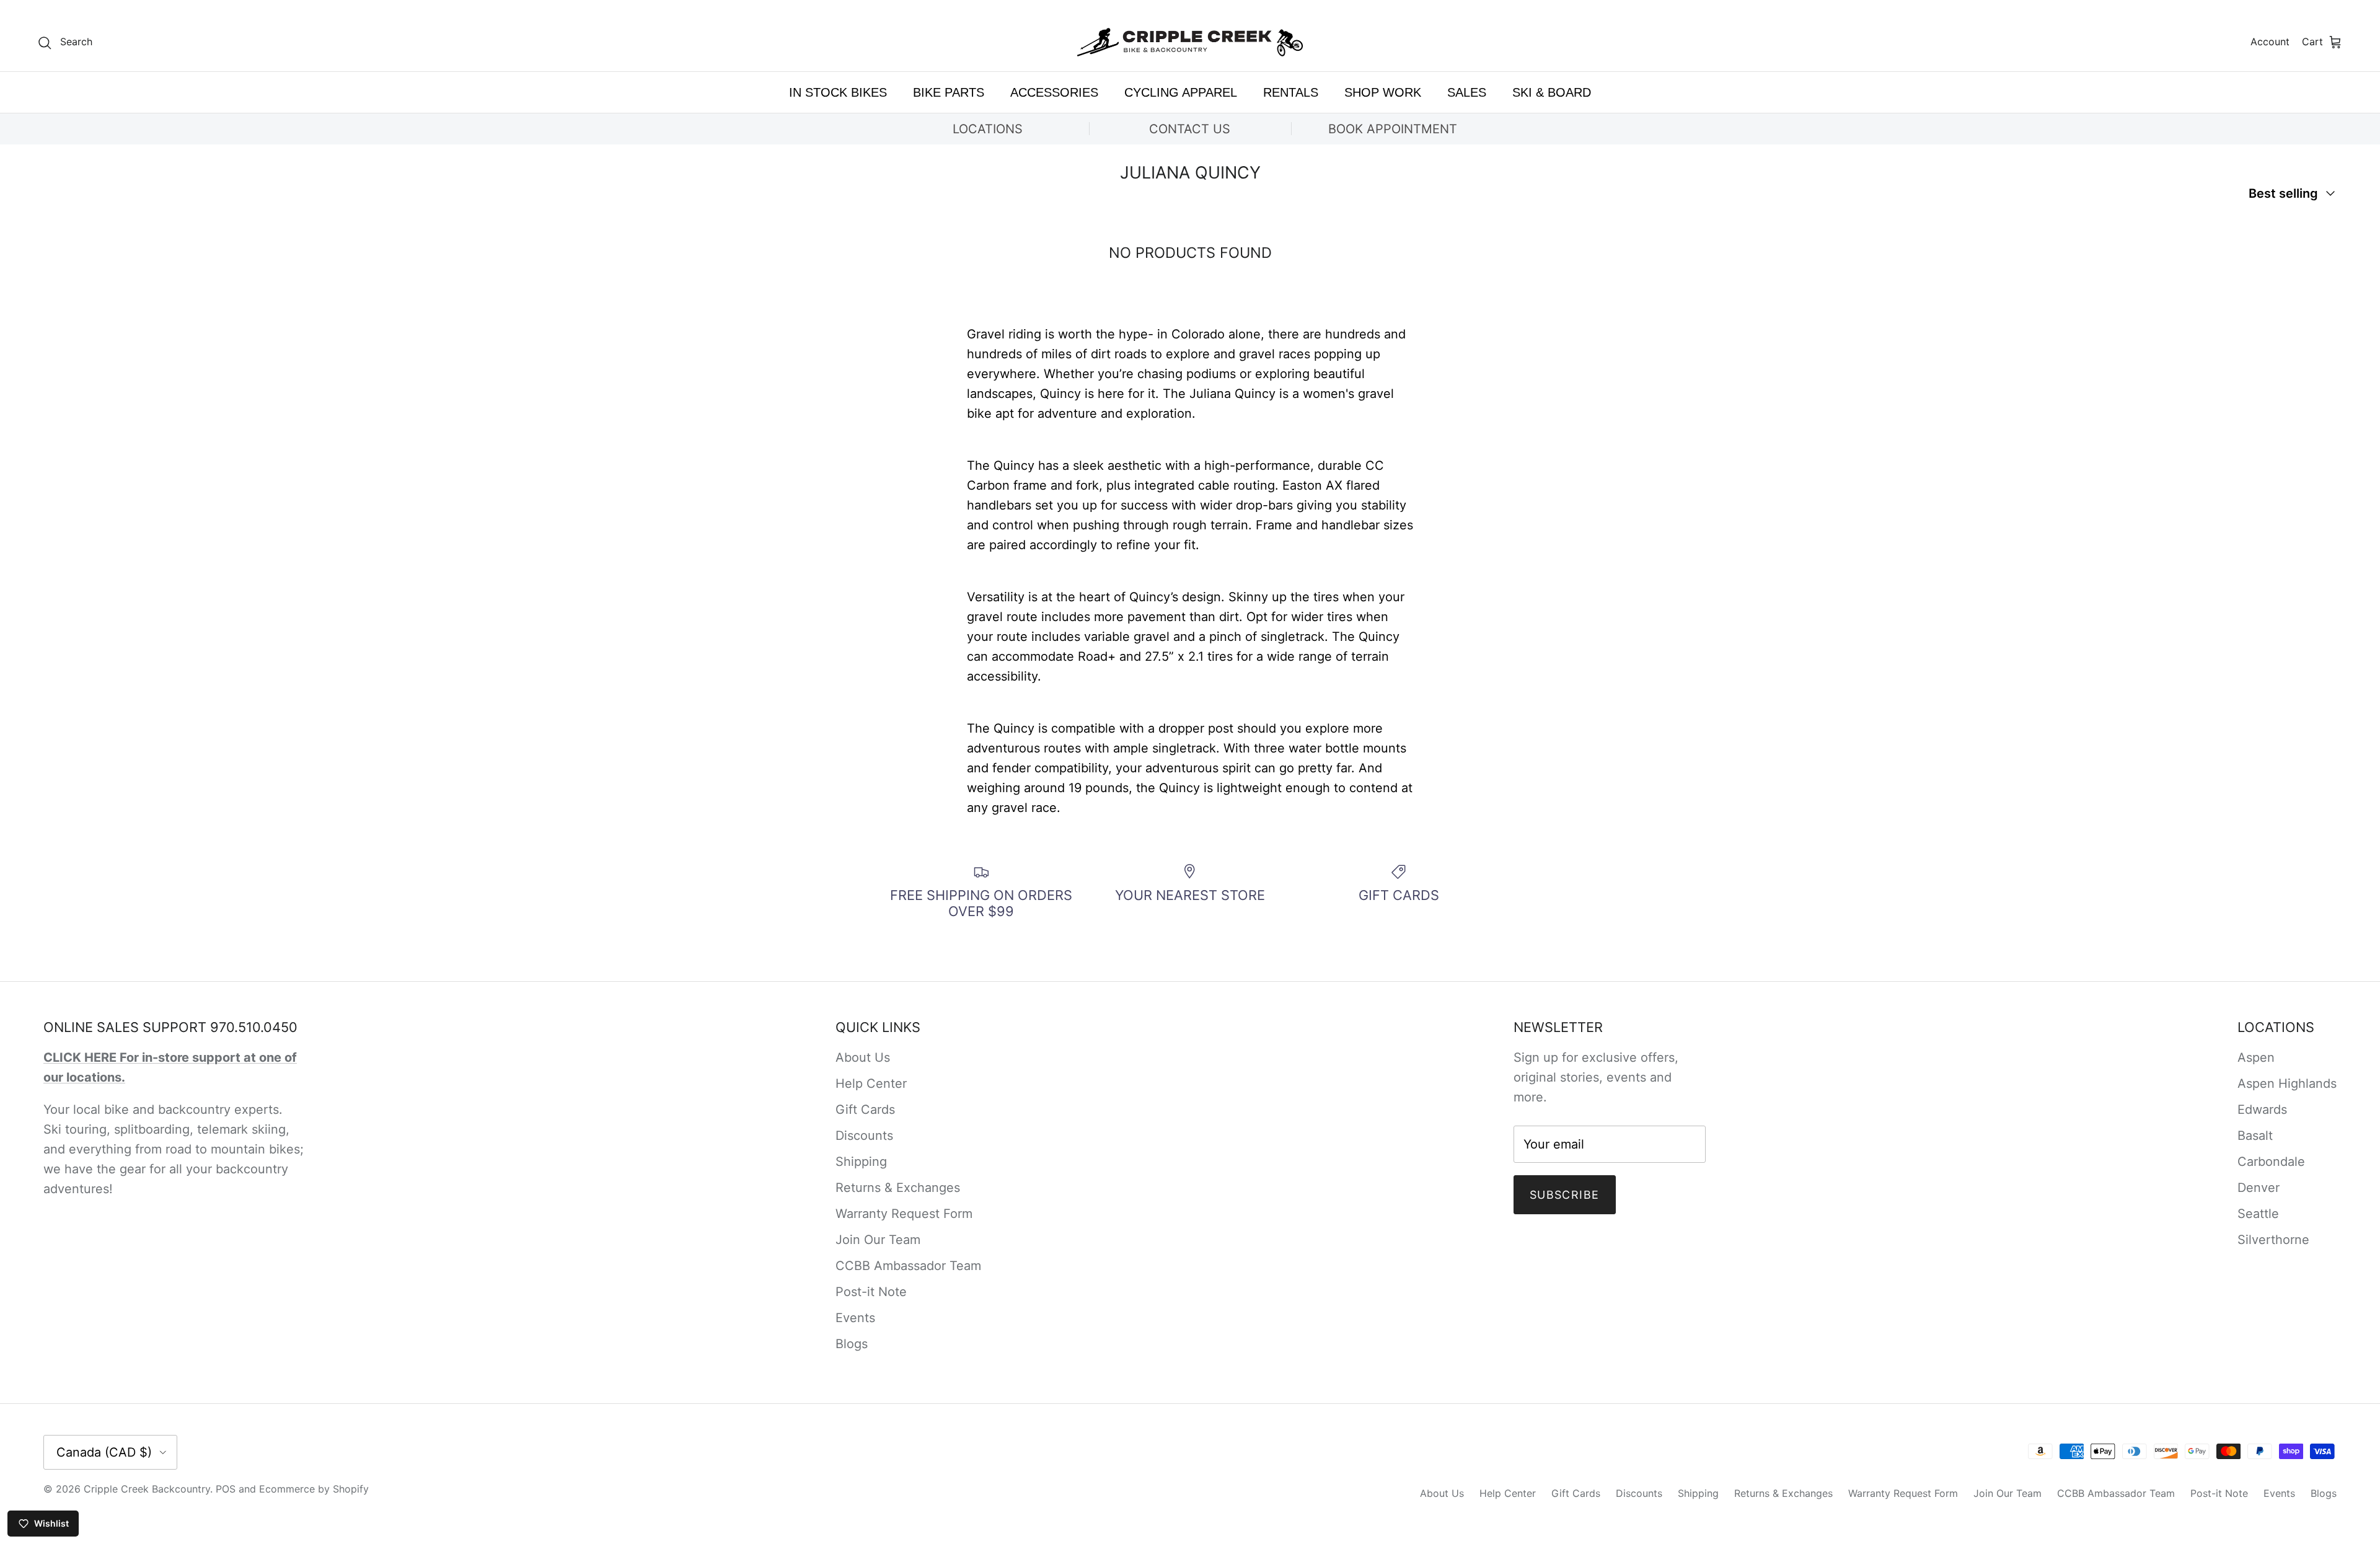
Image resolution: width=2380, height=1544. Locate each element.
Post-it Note (871, 1292)
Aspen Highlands (2287, 1083)
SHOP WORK (1383, 92)
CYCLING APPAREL (1181, 92)
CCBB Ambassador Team (908, 1266)
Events (855, 1318)
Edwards (2262, 1109)
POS (226, 1489)
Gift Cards (865, 1109)
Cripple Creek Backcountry (147, 1489)
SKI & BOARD (1552, 92)
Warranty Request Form (904, 1214)
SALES (1467, 92)
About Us (863, 1057)
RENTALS (1291, 92)
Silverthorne (2273, 1240)
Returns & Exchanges (898, 1188)
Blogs (852, 1344)
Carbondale (2271, 1162)
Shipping (861, 1162)
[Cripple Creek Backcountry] (1190, 42)
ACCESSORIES (1054, 92)
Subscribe (1565, 1195)
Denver (2259, 1188)
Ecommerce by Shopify (314, 1489)
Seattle (2258, 1214)
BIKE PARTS (949, 92)
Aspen (2256, 1057)
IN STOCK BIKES (838, 92)
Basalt (2255, 1136)
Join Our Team (878, 1240)
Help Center (871, 1083)
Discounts (864, 1136)
